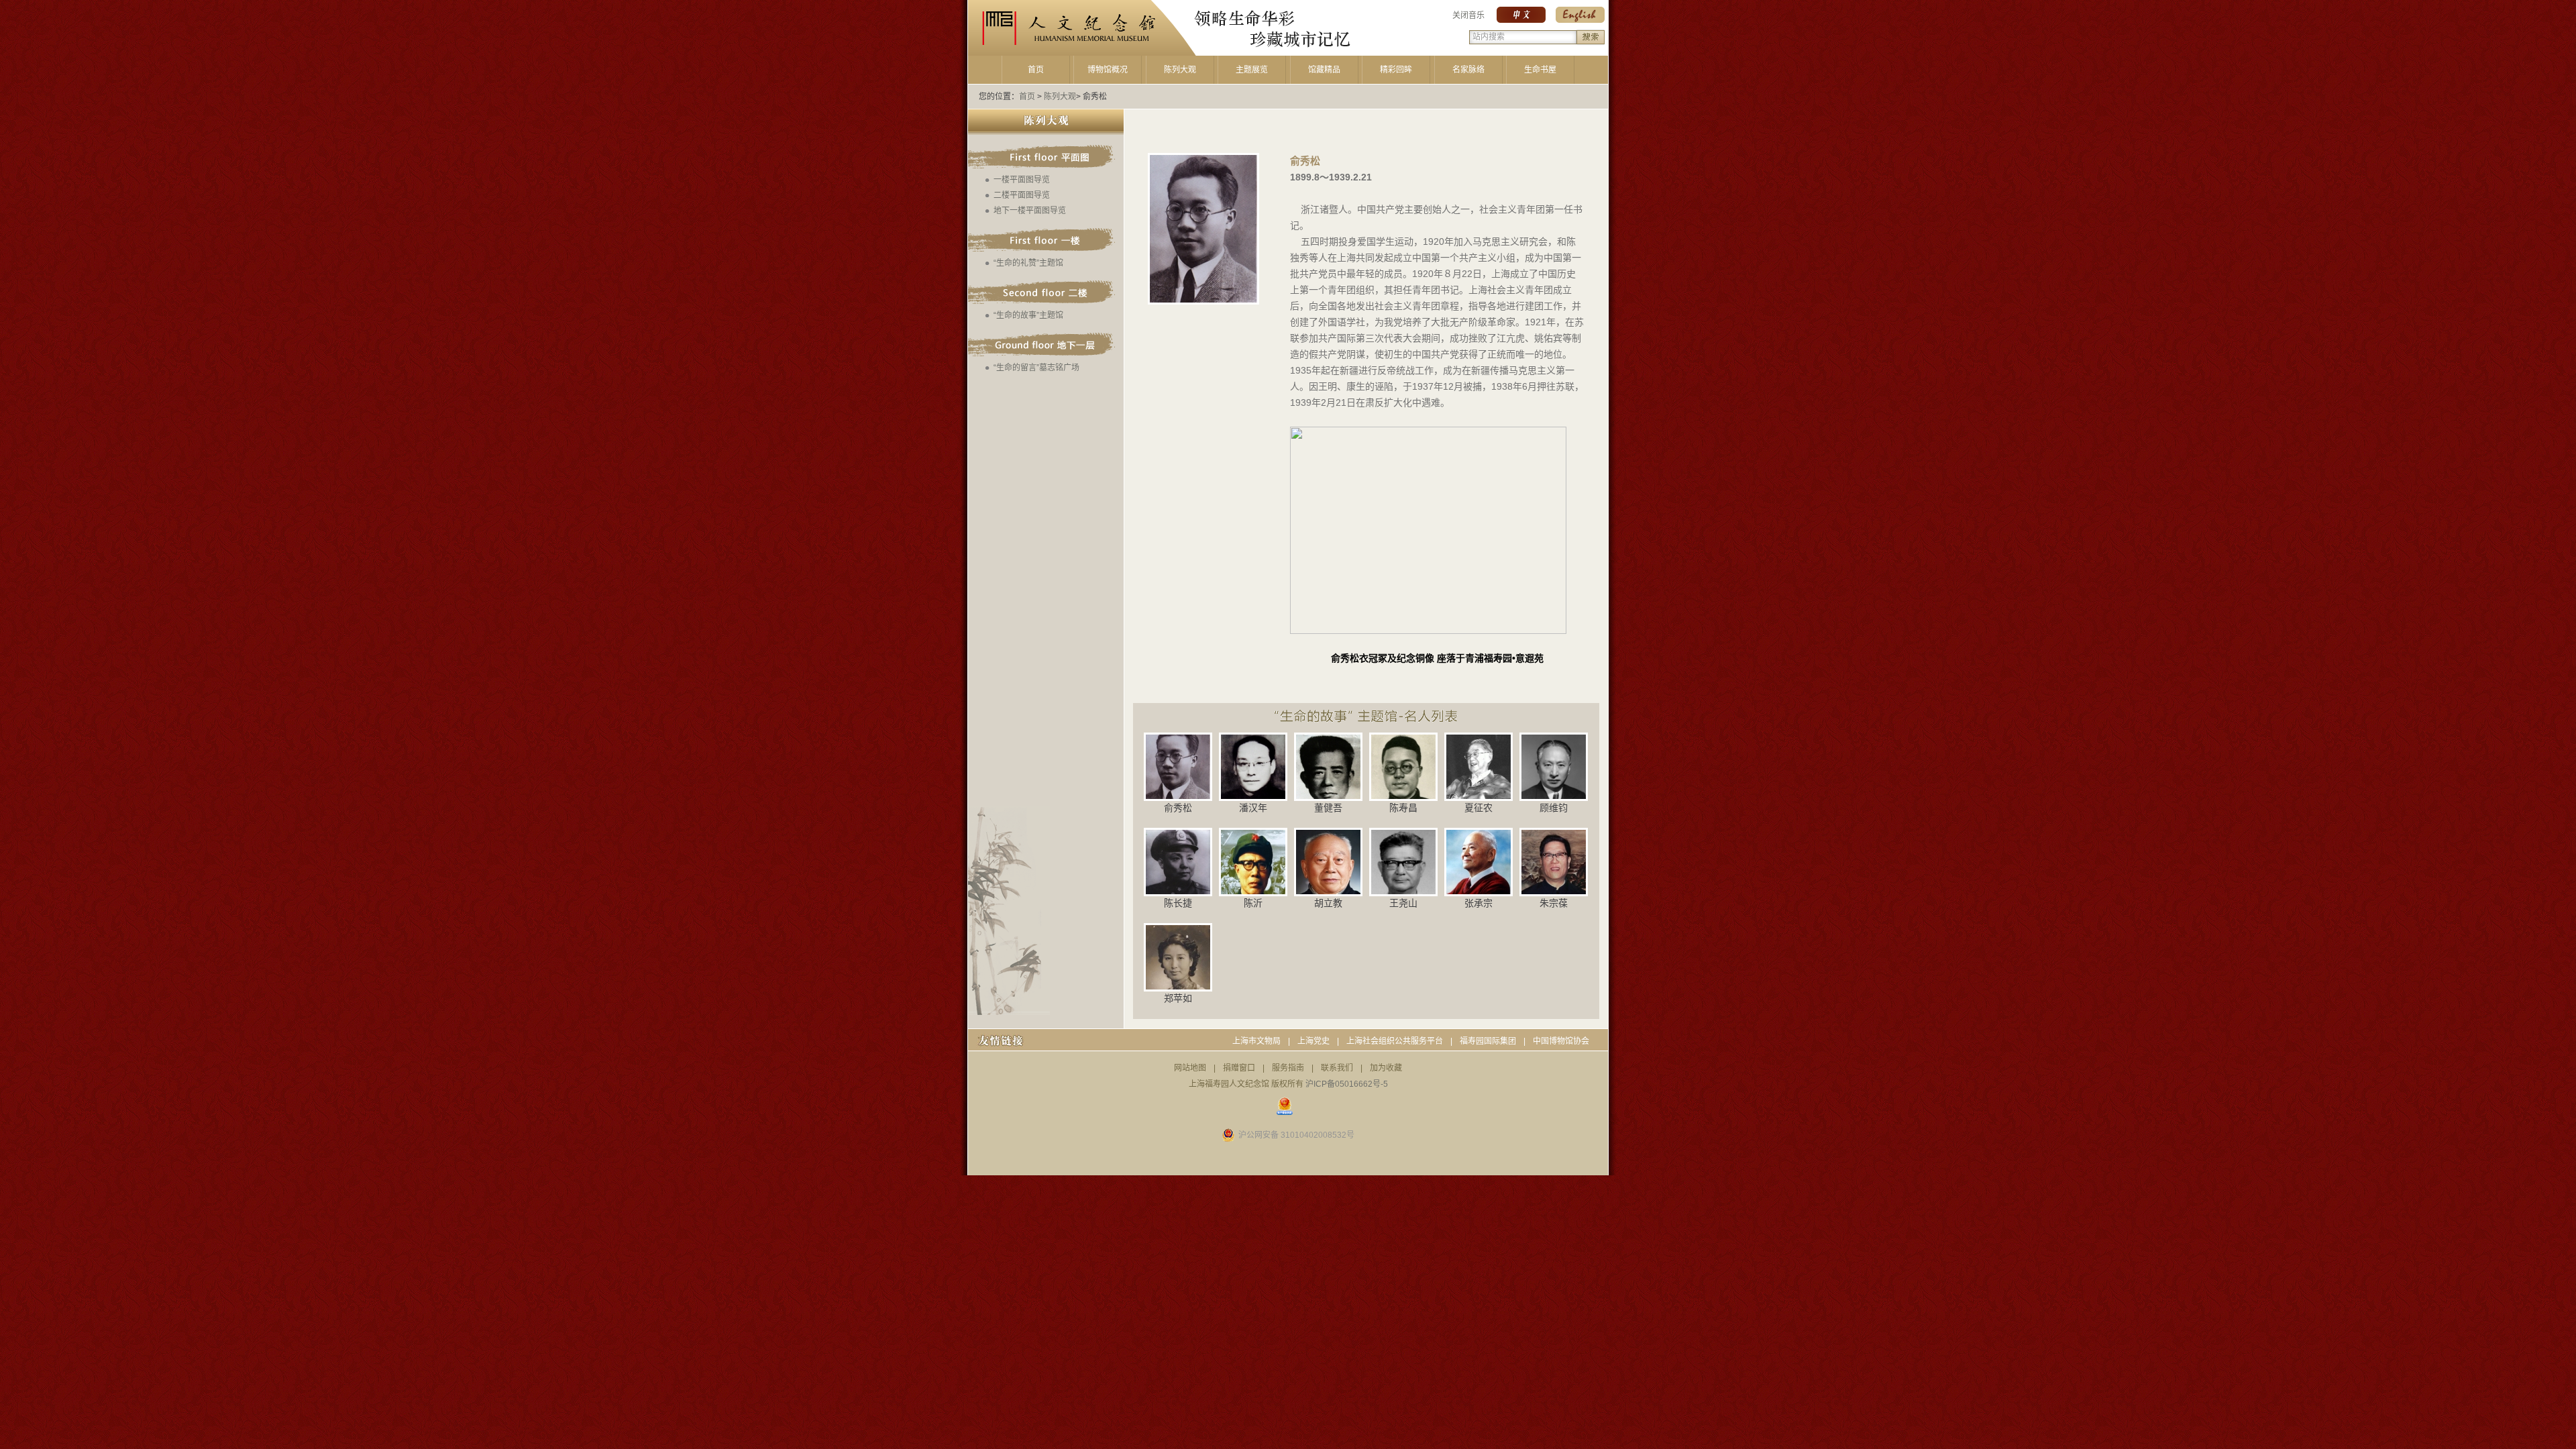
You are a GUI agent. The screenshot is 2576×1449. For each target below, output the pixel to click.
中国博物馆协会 (1561, 1041)
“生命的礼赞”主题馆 (1028, 263)
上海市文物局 (1256, 1041)
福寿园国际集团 (1488, 1041)
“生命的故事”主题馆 (1028, 315)
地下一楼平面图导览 (1030, 211)
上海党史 (1313, 1041)
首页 (1036, 70)
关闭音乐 (1468, 15)
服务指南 (1288, 1068)
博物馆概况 (1108, 70)
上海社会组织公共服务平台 (1395, 1041)
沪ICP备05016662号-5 (1347, 1084)
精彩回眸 (1396, 70)
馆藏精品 (1324, 70)
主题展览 (1252, 70)
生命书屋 (1540, 70)
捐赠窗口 (1239, 1068)
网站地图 (1190, 1068)
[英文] (1580, 20)
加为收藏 (1386, 1068)
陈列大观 (1180, 70)
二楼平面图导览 (1022, 195)
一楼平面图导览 (1022, 180)
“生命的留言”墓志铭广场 (1036, 368)
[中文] (1521, 20)
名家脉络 (1468, 70)
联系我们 (1337, 1068)
